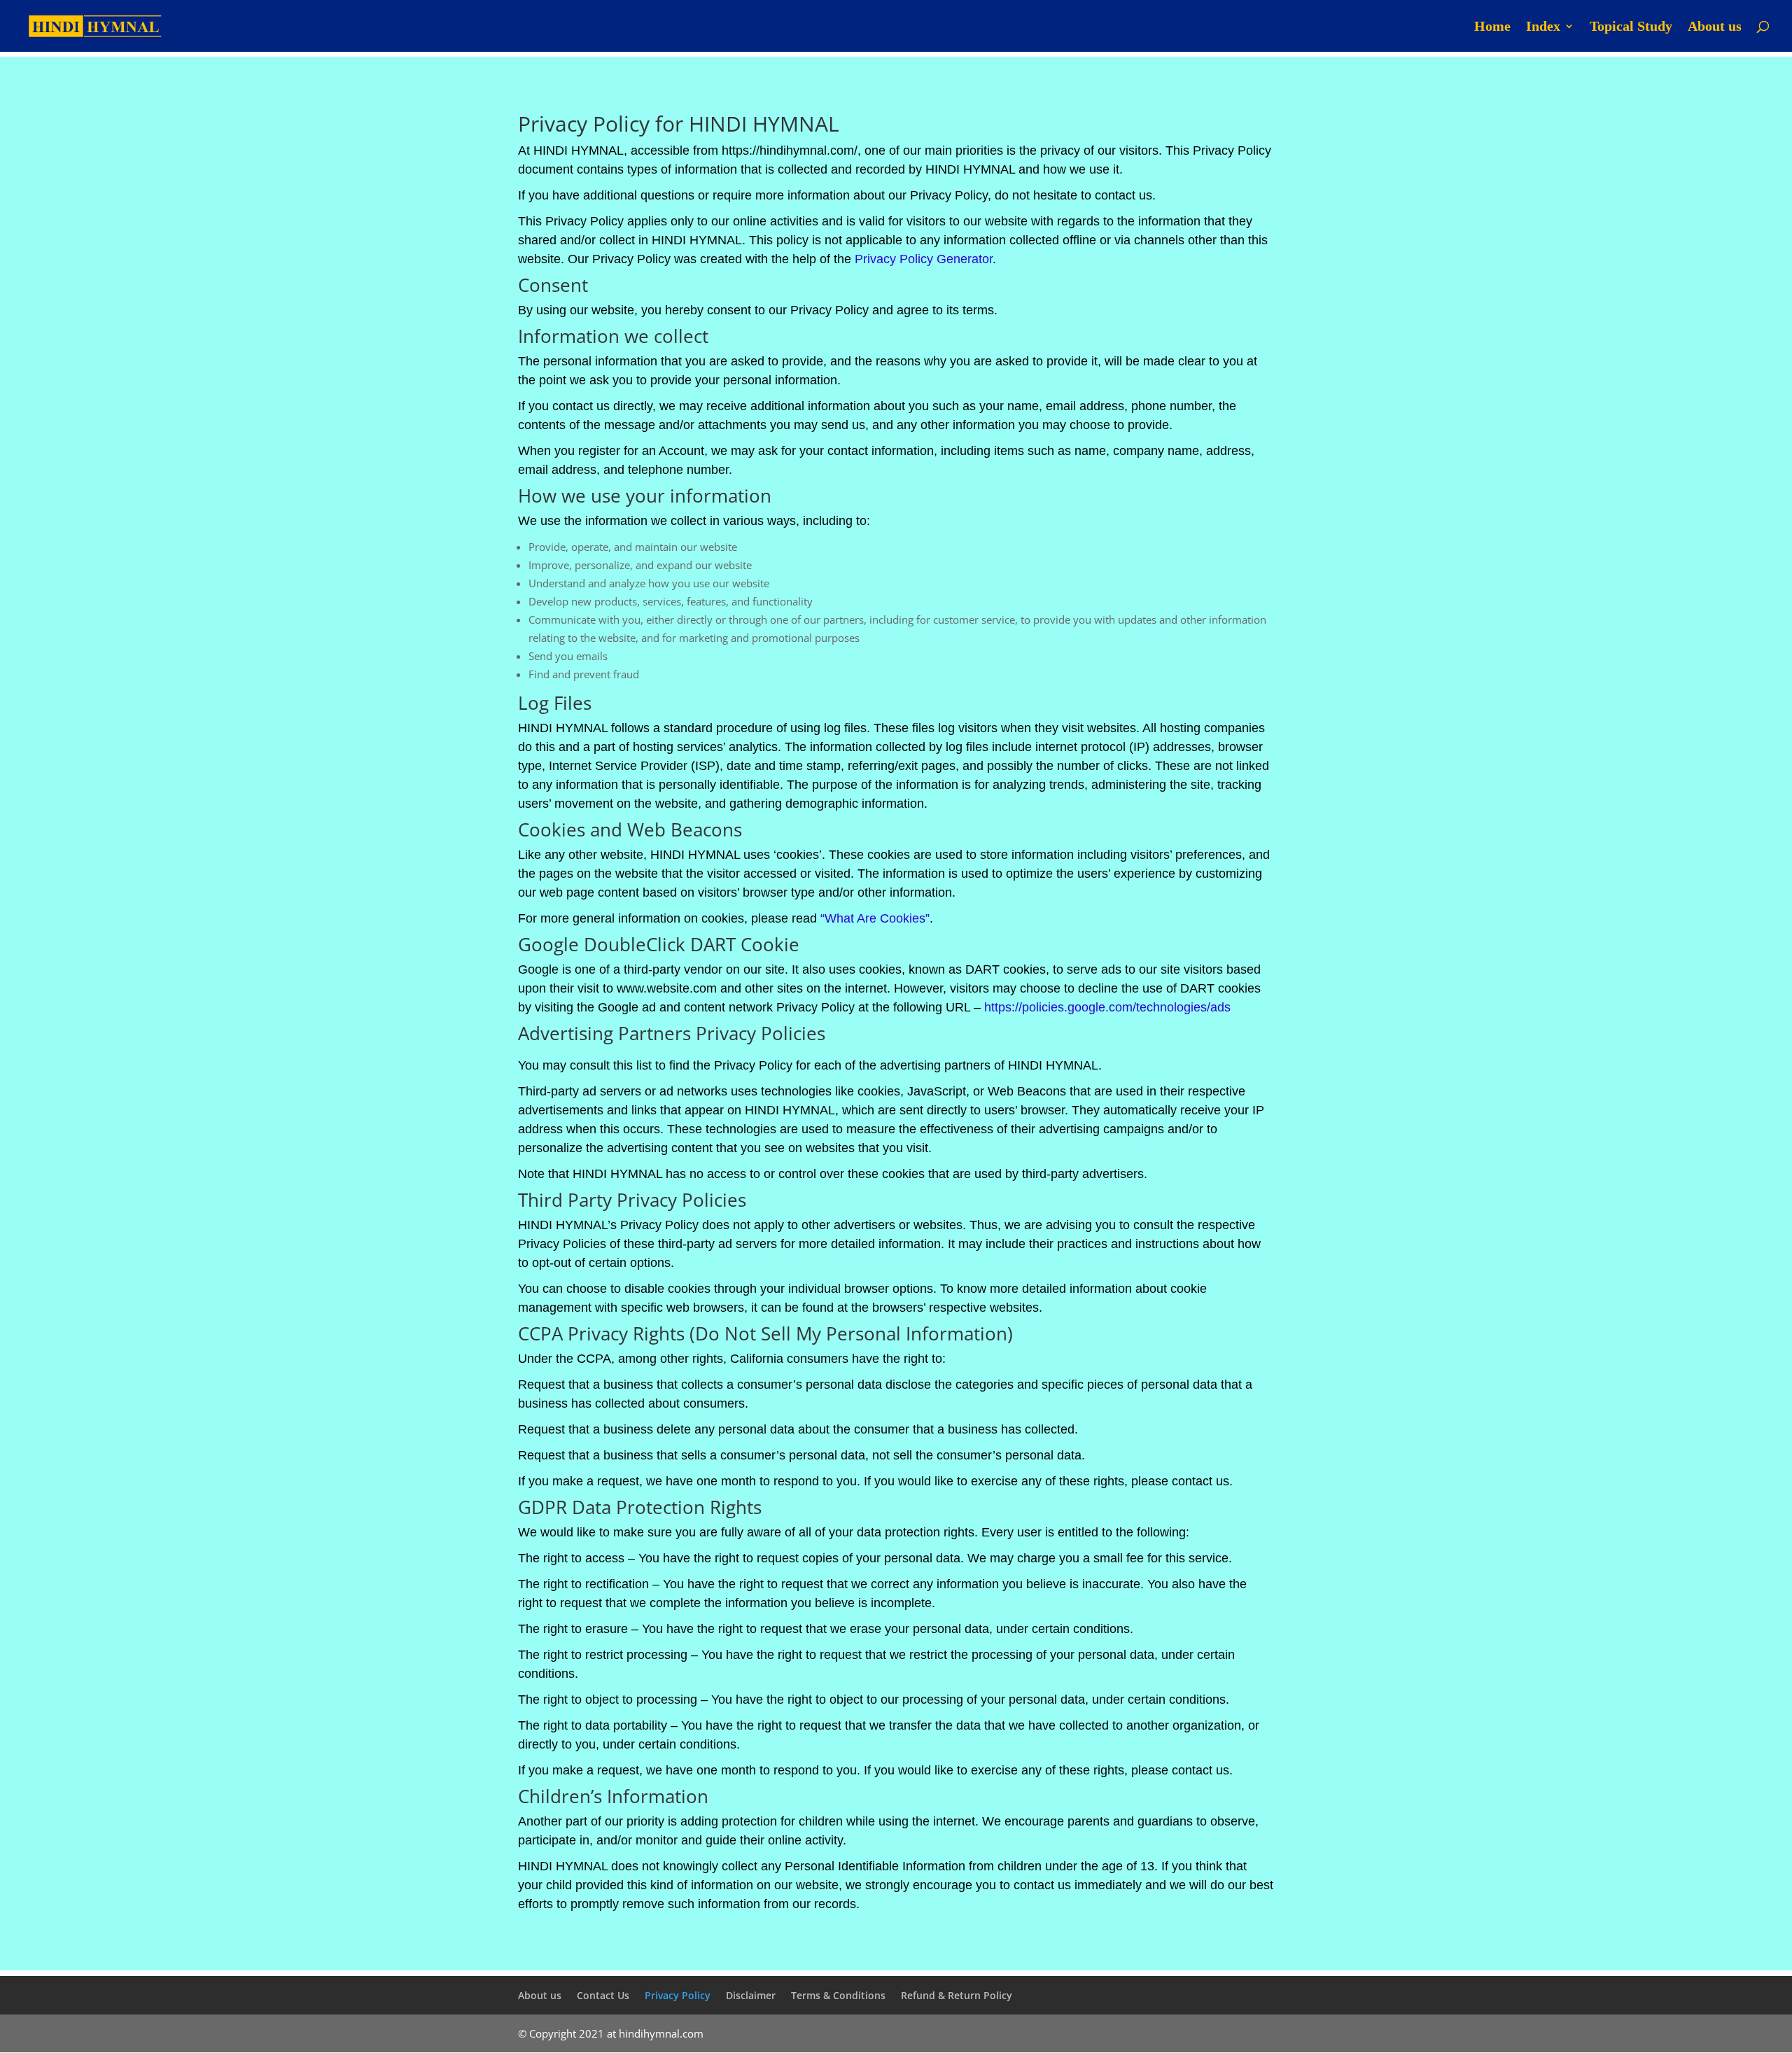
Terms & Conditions (838, 1995)
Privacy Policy (678, 1995)
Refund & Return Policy (957, 1995)
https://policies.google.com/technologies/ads (1107, 1007)
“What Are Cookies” (875, 918)
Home (1492, 27)
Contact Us (603, 1995)
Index (1543, 27)
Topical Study (1631, 27)
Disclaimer (751, 1995)
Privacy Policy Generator (924, 259)
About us (1715, 27)
